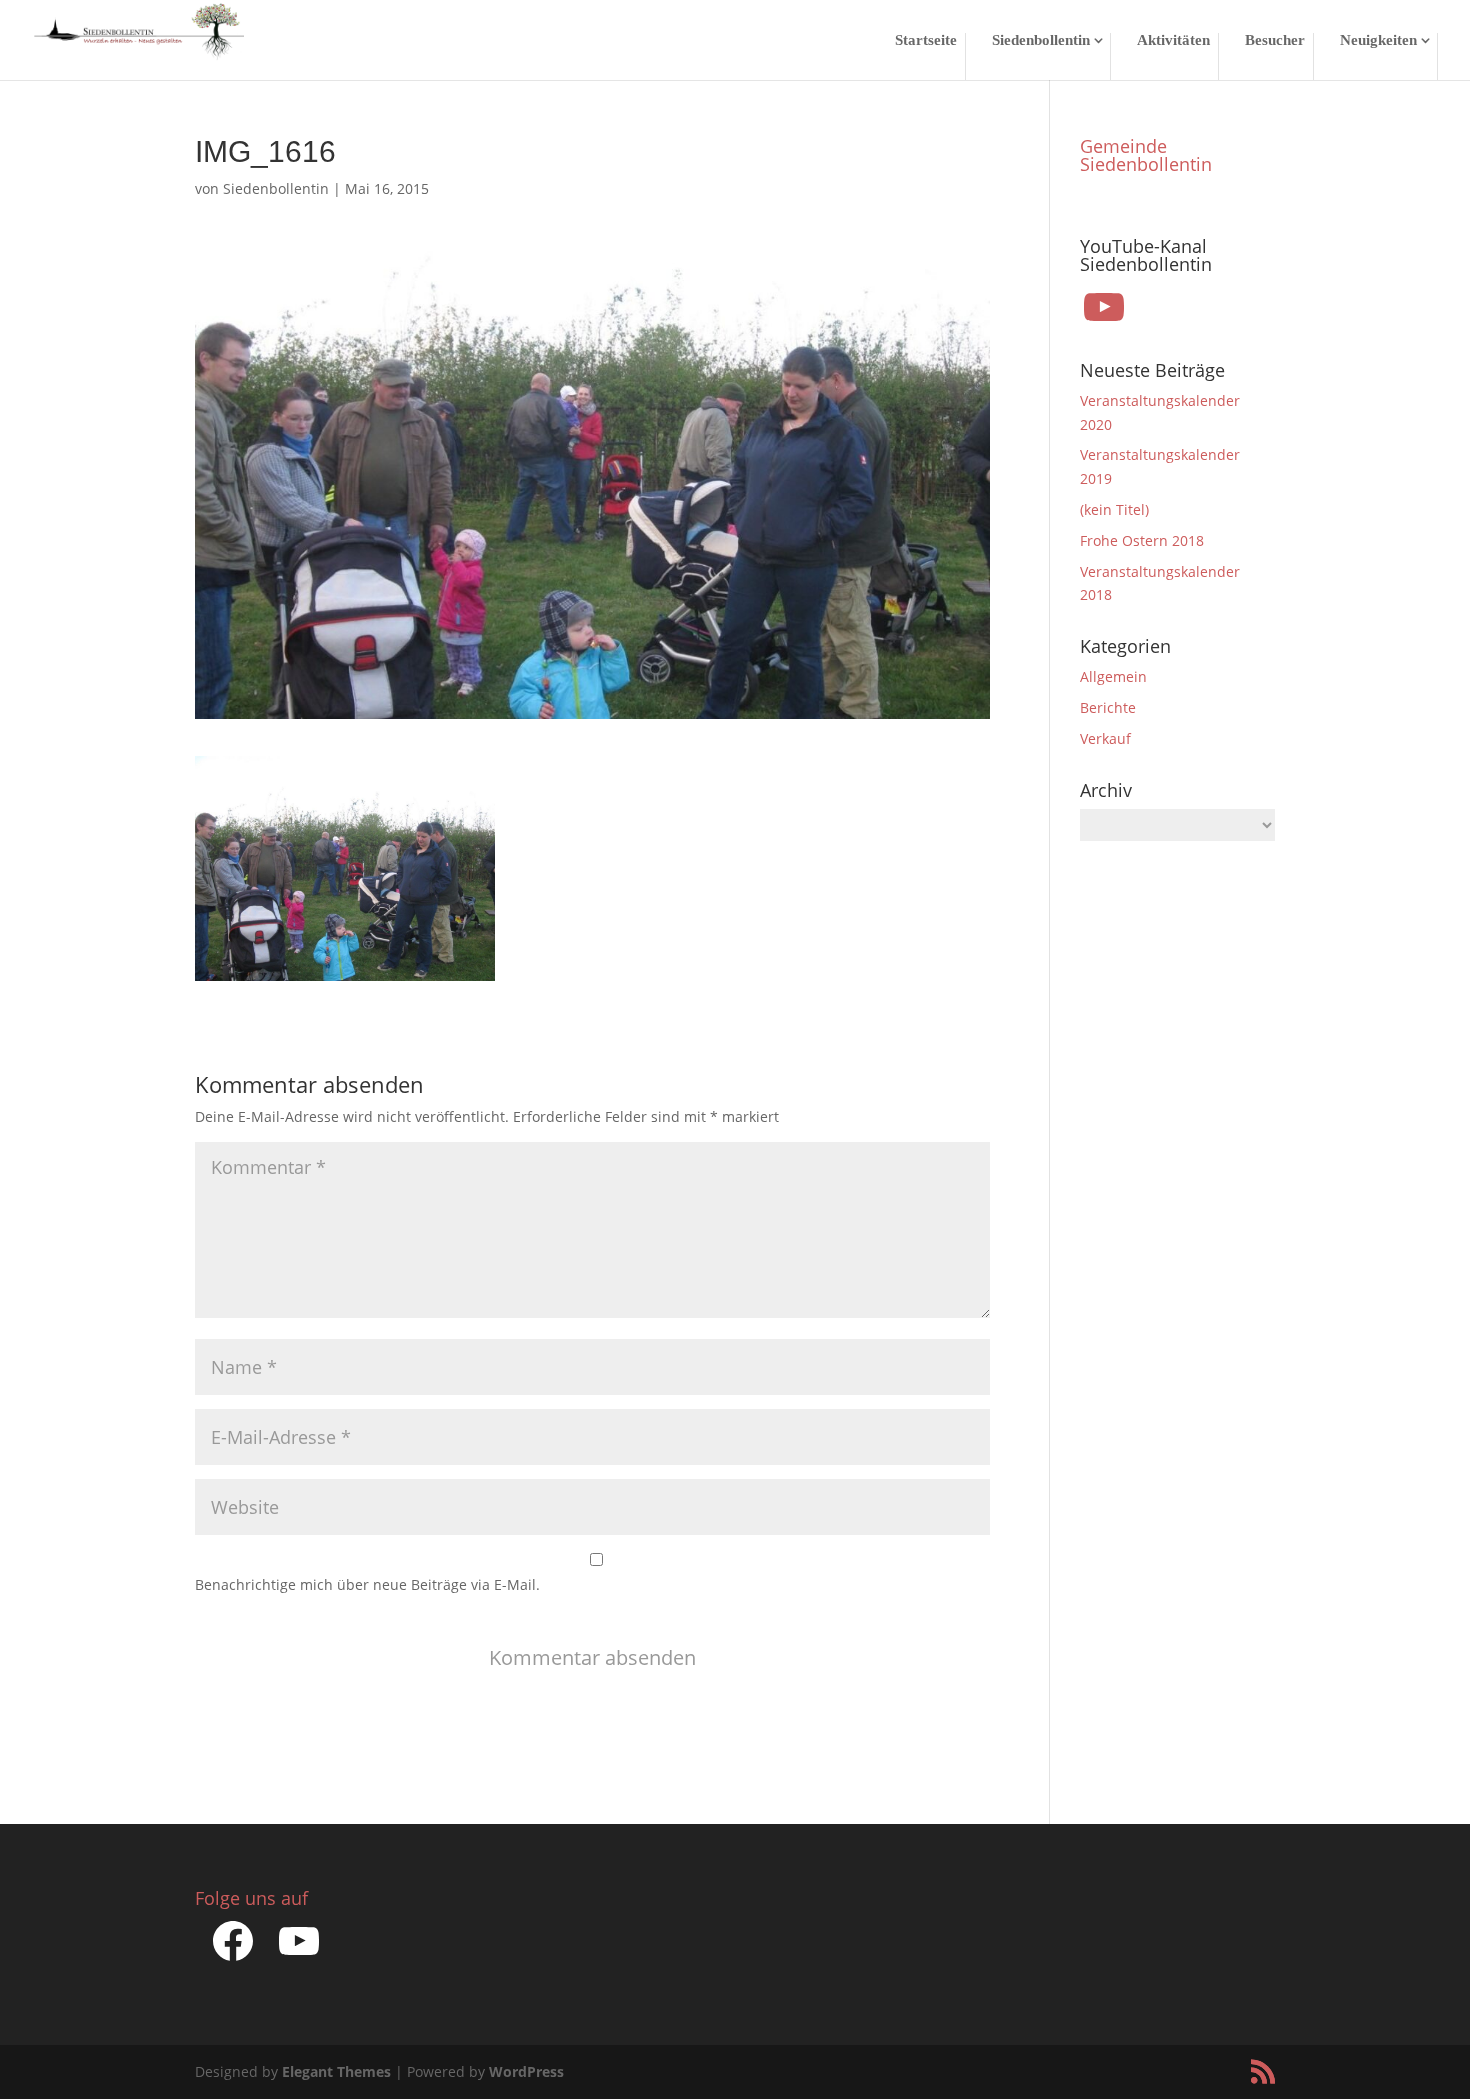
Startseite (926, 40)
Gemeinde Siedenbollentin (1146, 155)
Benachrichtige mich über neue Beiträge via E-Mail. (367, 1584)
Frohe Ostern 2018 (1142, 540)
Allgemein (1113, 676)
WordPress (526, 2071)
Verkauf (1105, 738)
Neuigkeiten (1378, 40)
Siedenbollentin (1041, 40)
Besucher (1275, 40)
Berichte (1108, 707)
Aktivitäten (1173, 40)
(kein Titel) (1114, 509)
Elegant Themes (336, 2071)
